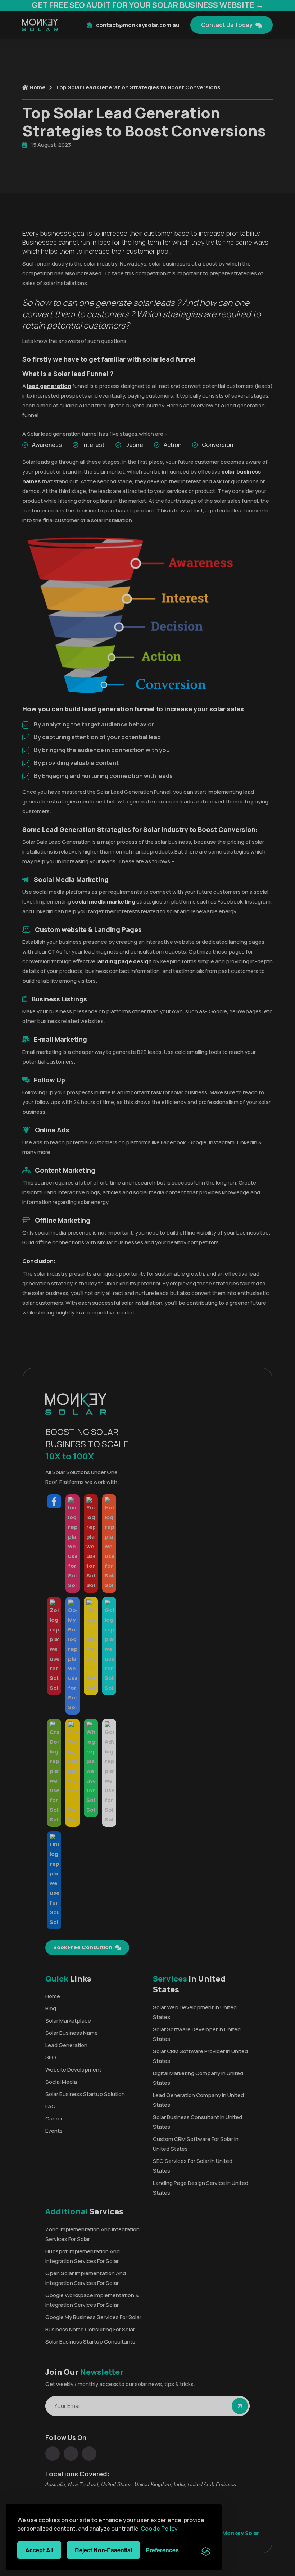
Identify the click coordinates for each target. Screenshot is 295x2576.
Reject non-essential (103, 2550)
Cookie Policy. (160, 2529)
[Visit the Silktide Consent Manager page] (206, 2550)
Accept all (39, 2550)
